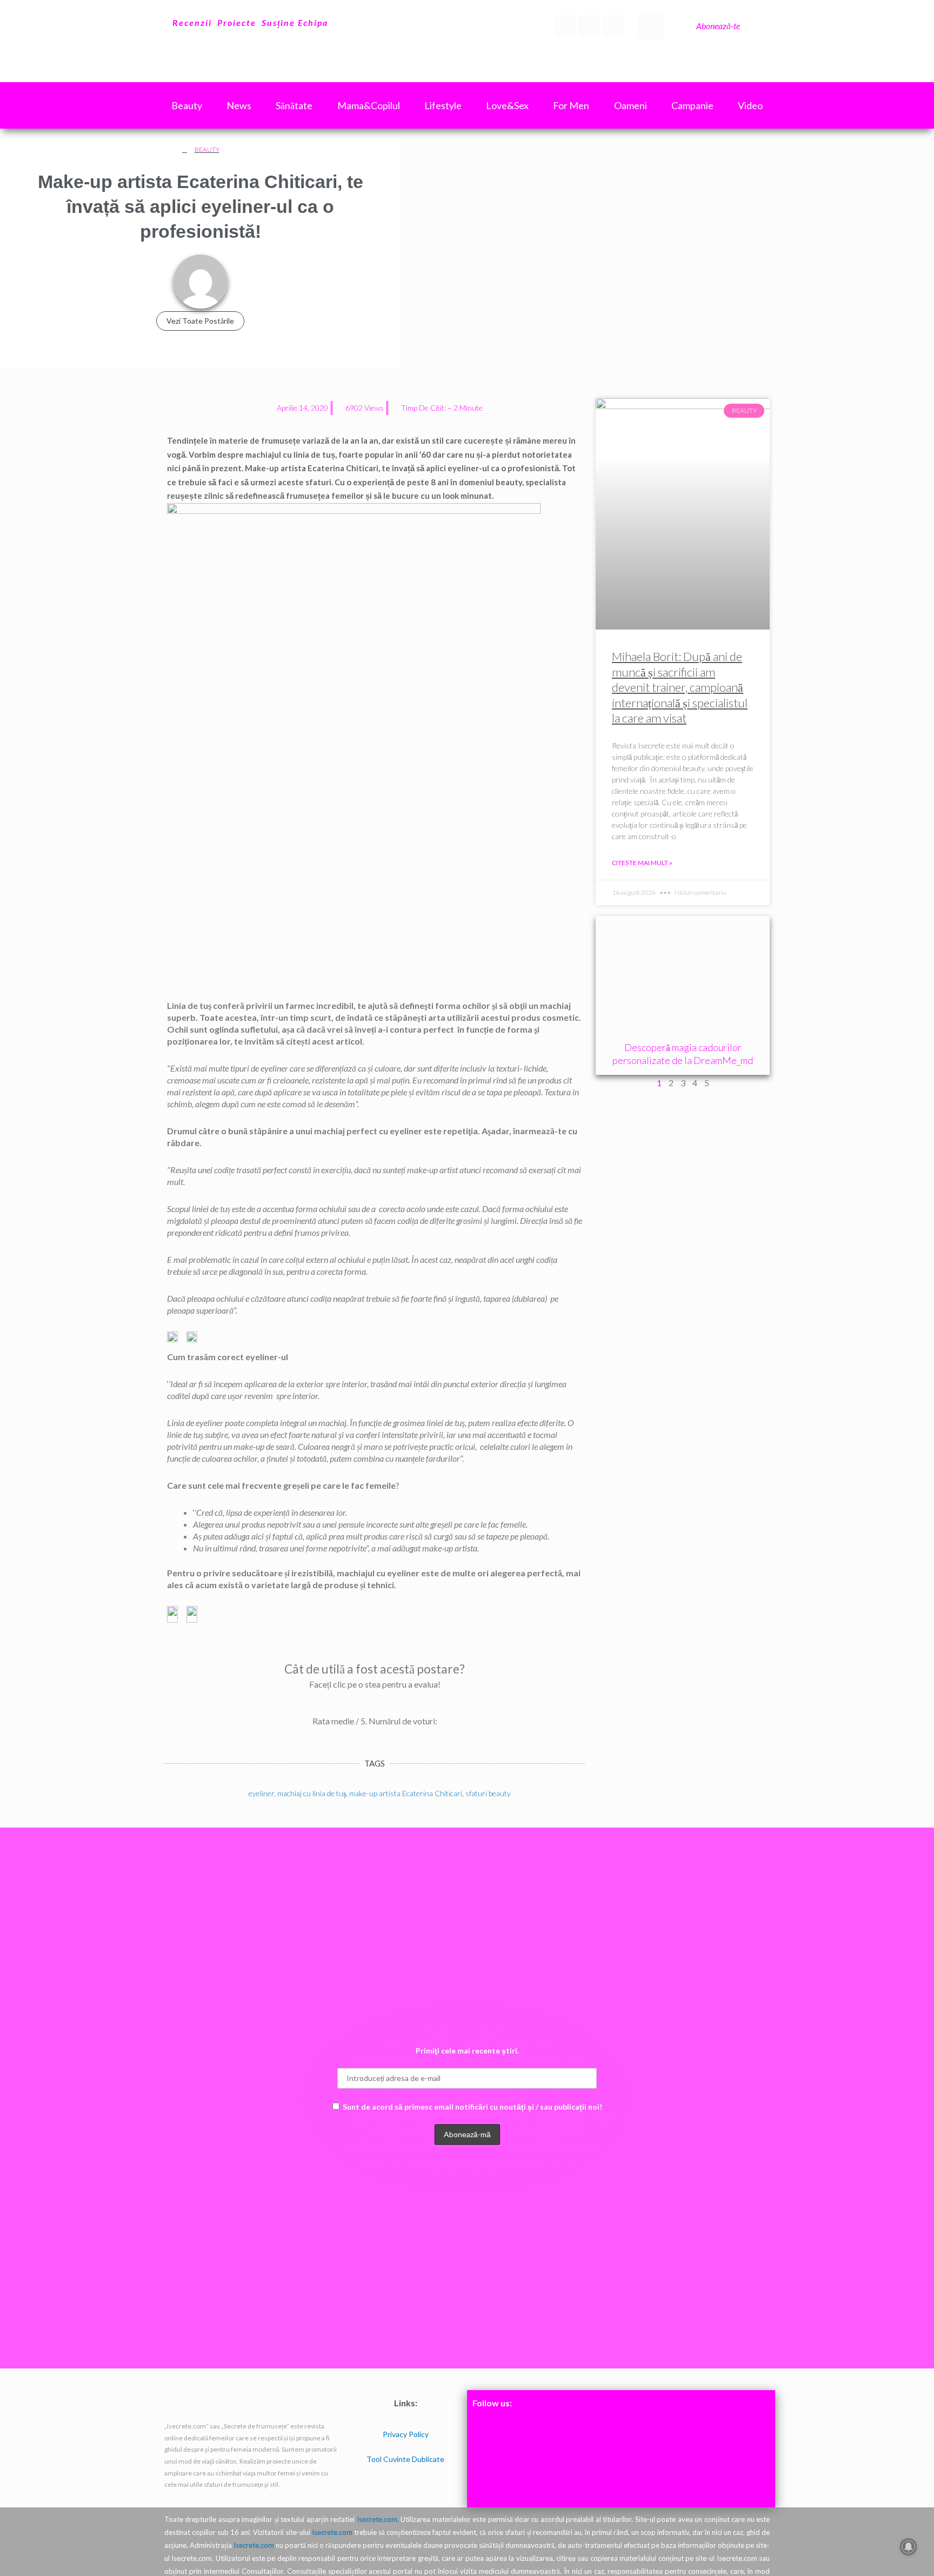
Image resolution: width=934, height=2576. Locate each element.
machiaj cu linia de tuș (312, 1793)
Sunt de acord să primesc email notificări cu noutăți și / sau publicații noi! (472, 2107)
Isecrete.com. (378, 2519)
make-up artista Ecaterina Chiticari (406, 1793)
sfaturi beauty (488, 1793)
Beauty (207, 149)
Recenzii (192, 22)
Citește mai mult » (642, 863)
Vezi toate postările (200, 321)
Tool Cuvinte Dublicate (405, 2459)
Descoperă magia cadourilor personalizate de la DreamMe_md (683, 1053)
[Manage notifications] (909, 2547)
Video (750, 105)
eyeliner (261, 1793)
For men (571, 105)
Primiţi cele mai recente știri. (467, 2050)
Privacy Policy (406, 2434)
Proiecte (237, 22)
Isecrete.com (332, 2532)
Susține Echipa (295, 22)
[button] (651, 26)
